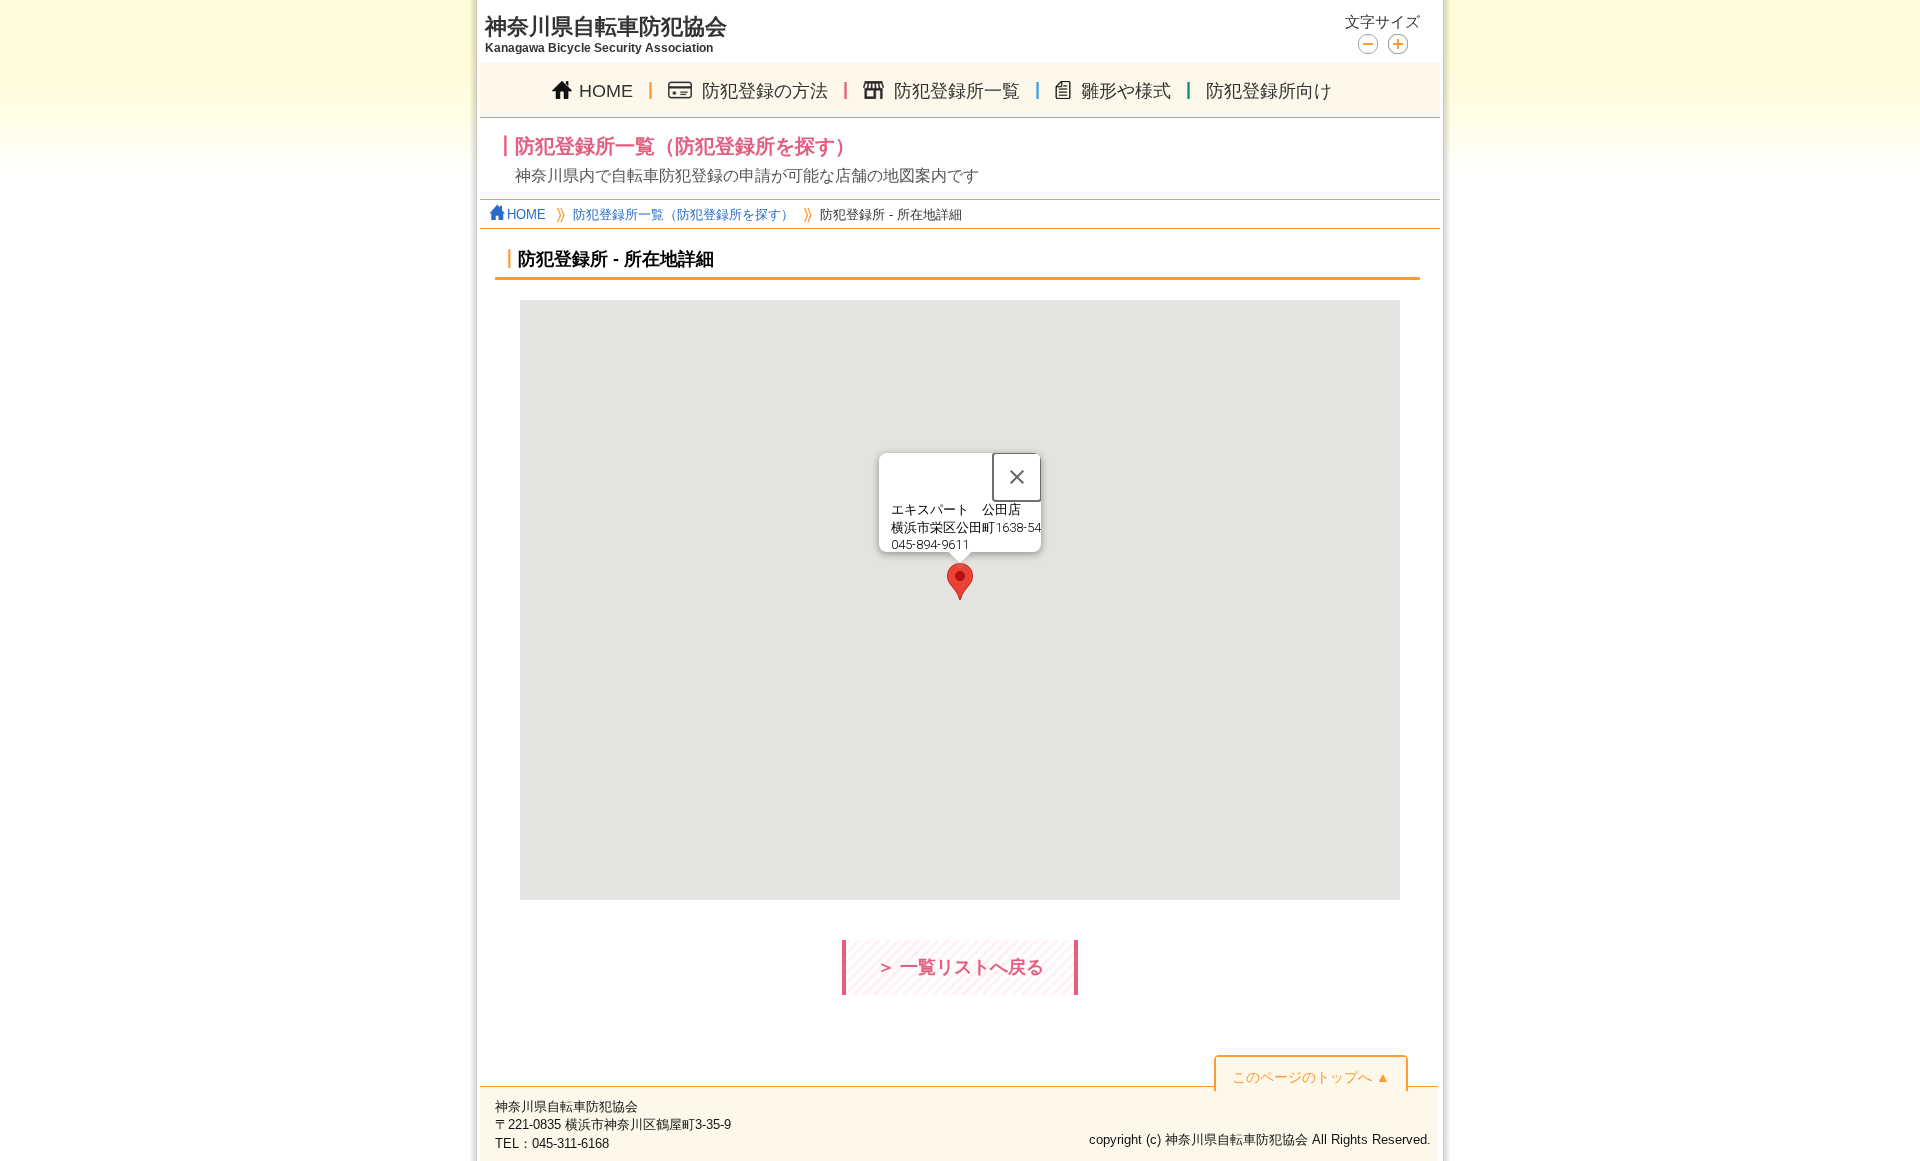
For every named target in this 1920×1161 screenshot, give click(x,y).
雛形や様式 (1126, 91)
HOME (606, 91)
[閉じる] (1017, 477)
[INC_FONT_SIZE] (1398, 44)
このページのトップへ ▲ (1311, 1077)
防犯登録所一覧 (957, 91)
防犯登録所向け (1269, 91)
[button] (960, 581)
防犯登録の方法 (765, 91)
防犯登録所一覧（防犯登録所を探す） (683, 214)
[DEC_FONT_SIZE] (1373, 42)
